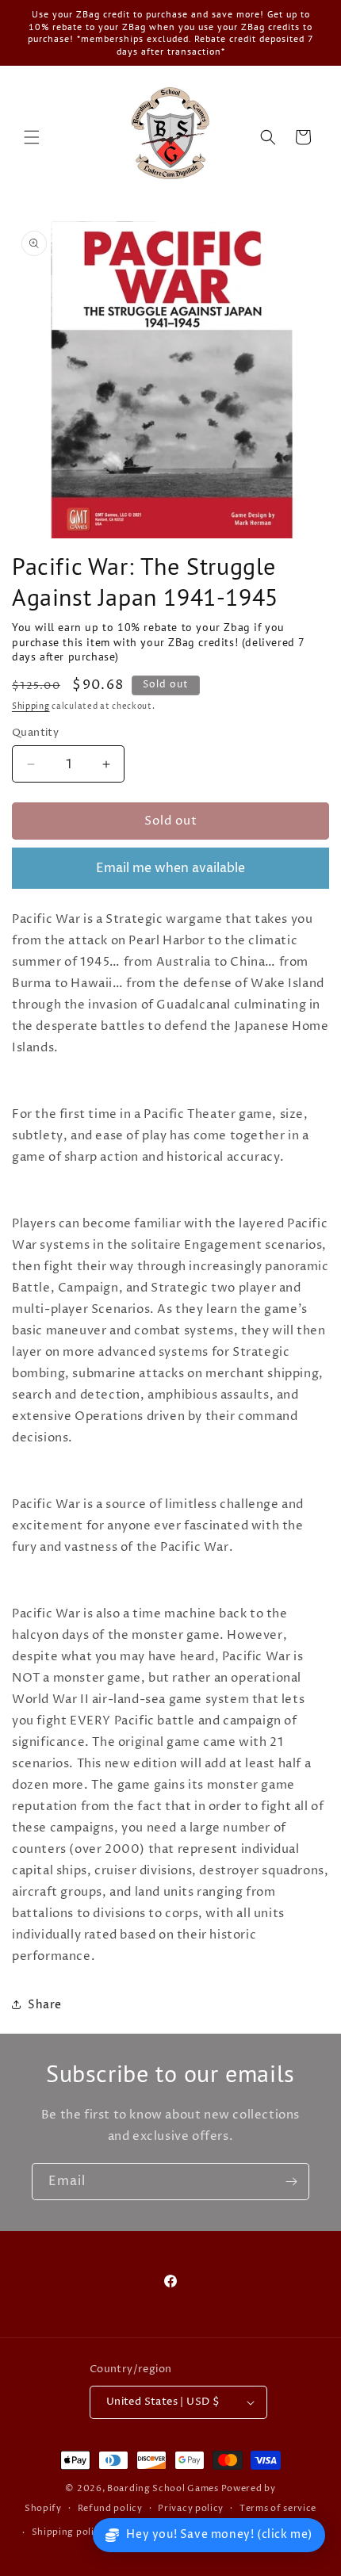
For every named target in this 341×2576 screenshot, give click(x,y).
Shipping (31, 706)
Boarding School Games (163, 2488)
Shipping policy (69, 2532)
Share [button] (45, 2005)
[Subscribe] (291, 2182)
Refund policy (110, 2508)
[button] (32, 137)
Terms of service (278, 2508)
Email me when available (170, 868)
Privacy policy (191, 2508)
